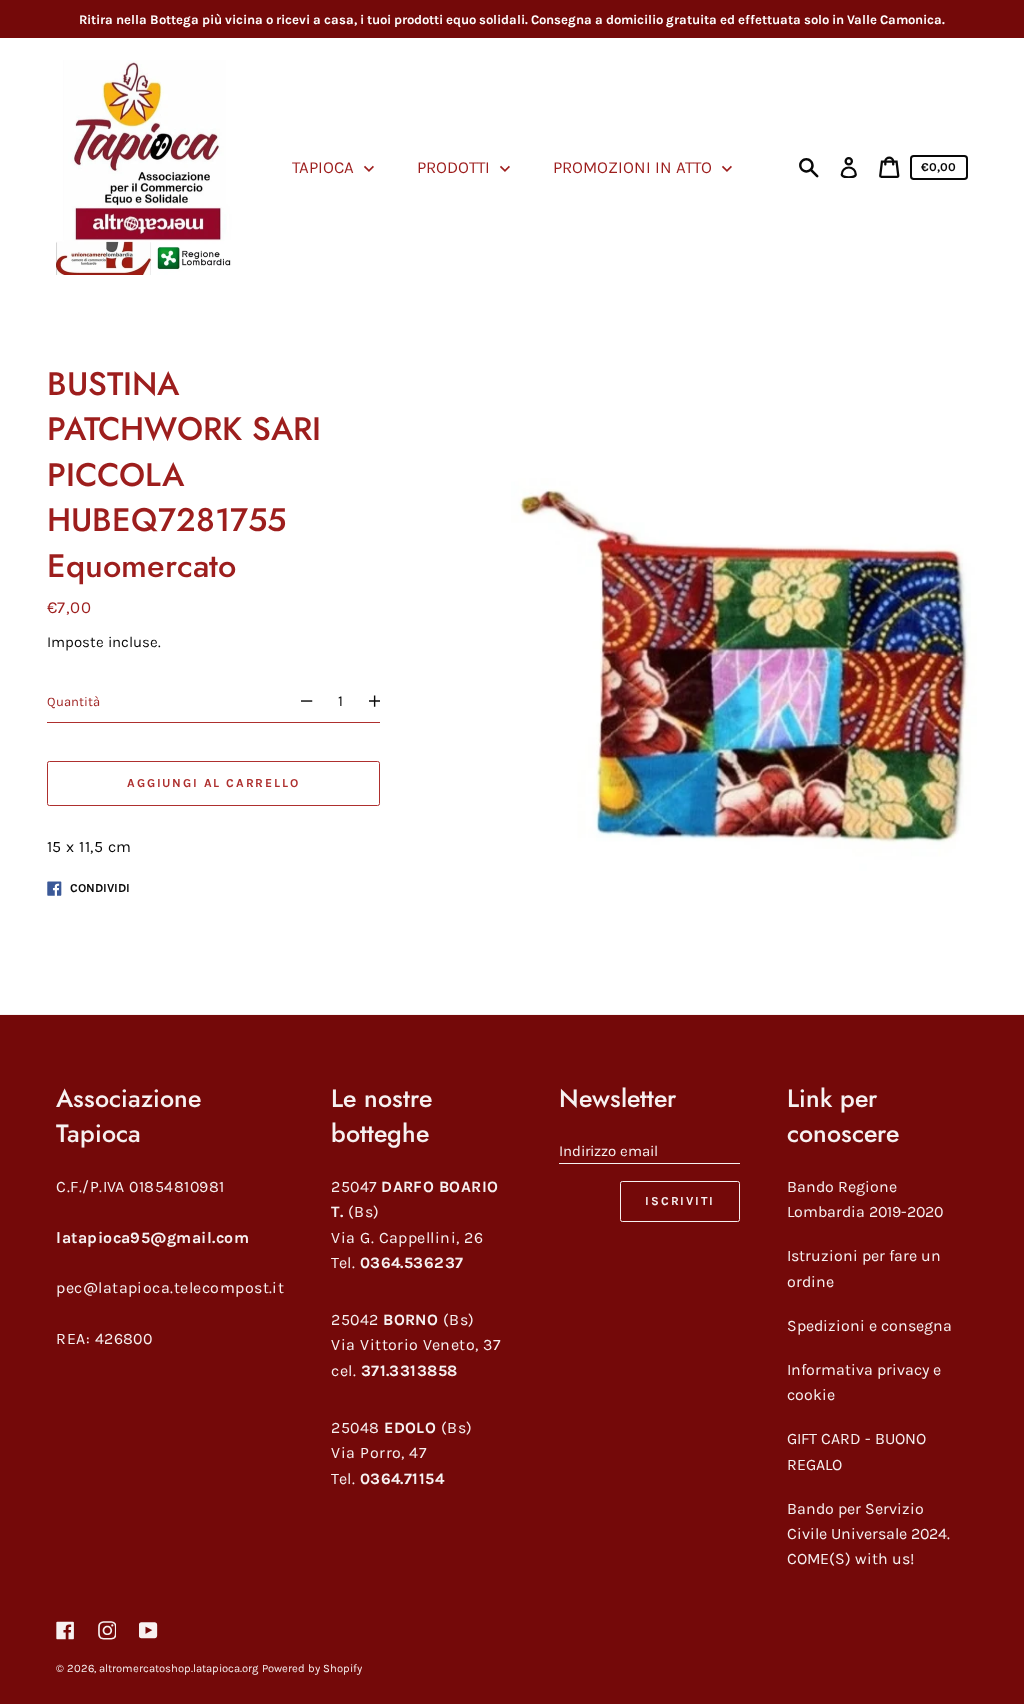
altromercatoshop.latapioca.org (178, 1668)
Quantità (73, 701)
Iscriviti (679, 1201)
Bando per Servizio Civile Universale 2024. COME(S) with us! (868, 1534)
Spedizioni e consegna (869, 1325)
